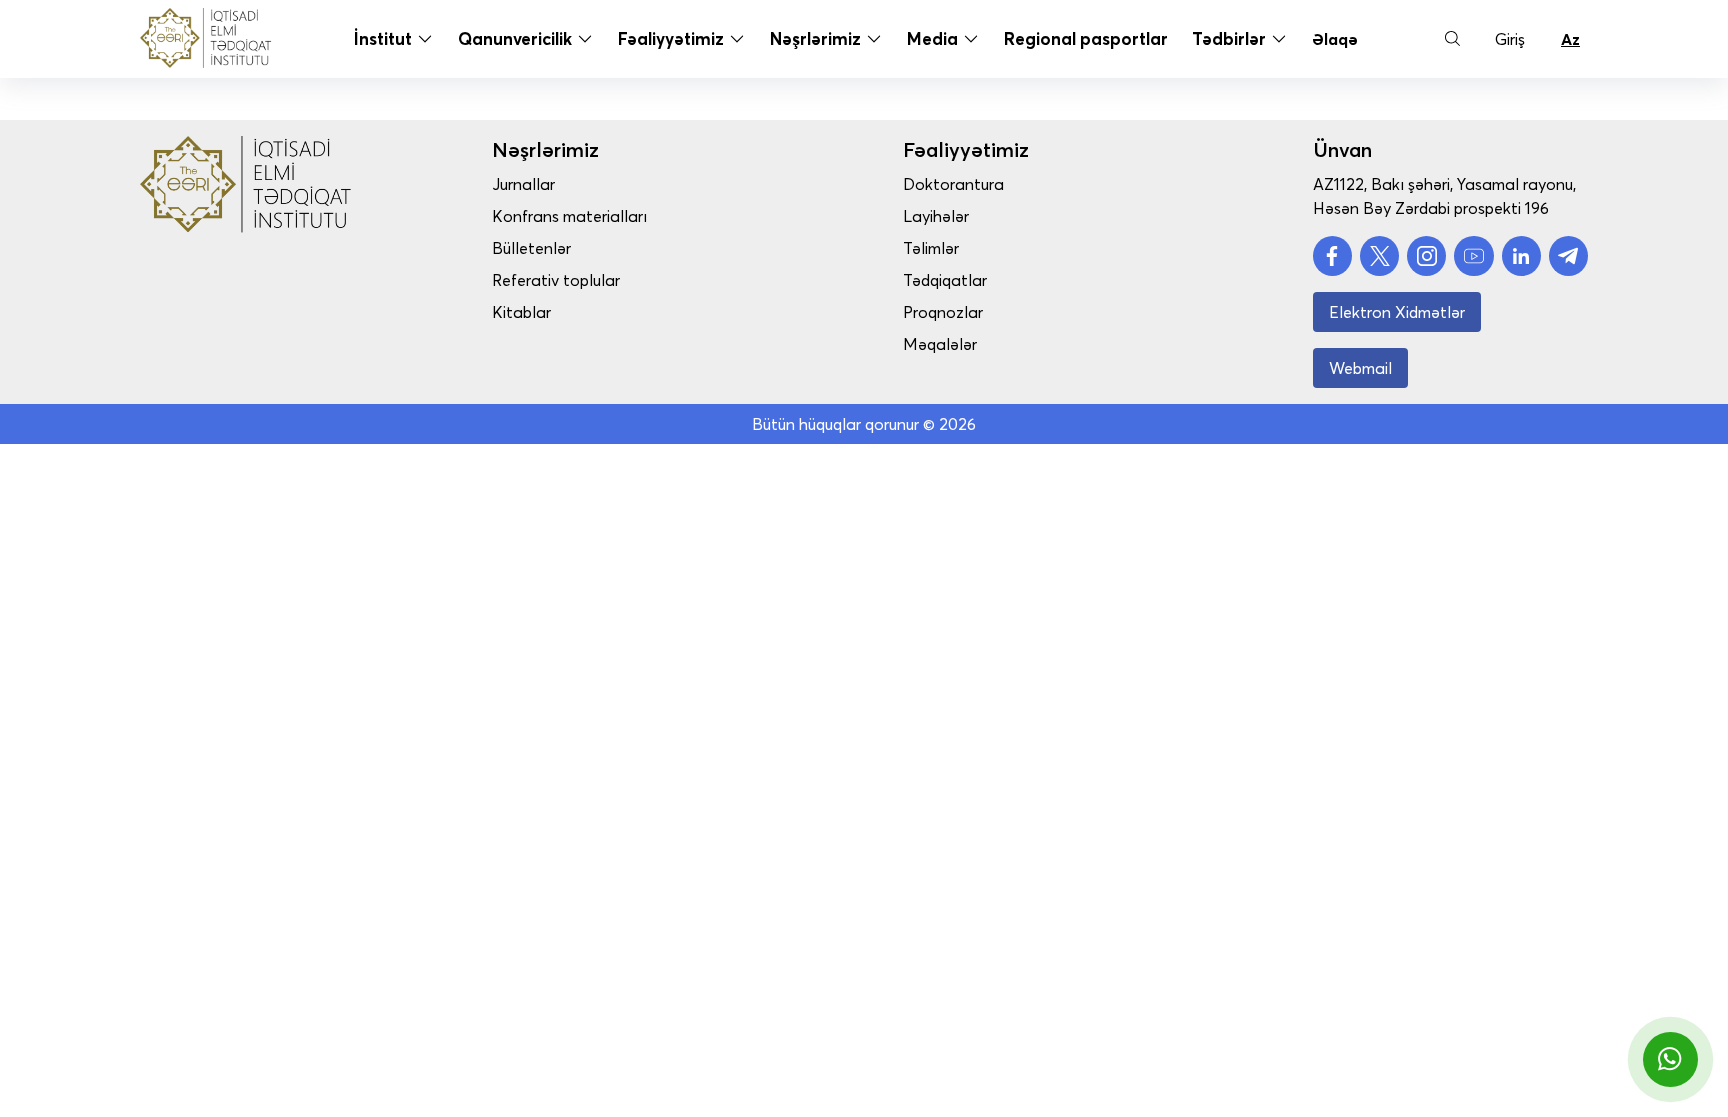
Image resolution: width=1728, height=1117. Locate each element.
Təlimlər (931, 248)
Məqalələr (940, 344)
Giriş (1510, 39)
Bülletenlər (531, 248)
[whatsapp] (1670, 1059)
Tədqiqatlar (945, 280)
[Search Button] (1452, 39)
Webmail (1360, 368)
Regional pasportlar (1086, 38)
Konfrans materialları (569, 216)
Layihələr (936, 216)
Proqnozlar (943, 312)
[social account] (1332, 256)
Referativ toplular (556, 280)
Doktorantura (953, 184)
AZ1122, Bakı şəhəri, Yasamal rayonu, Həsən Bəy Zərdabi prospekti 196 (1444, 196)
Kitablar (521, 312)
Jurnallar (523, 184)
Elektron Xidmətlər (1397, 312)
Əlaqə (1335, 39)
